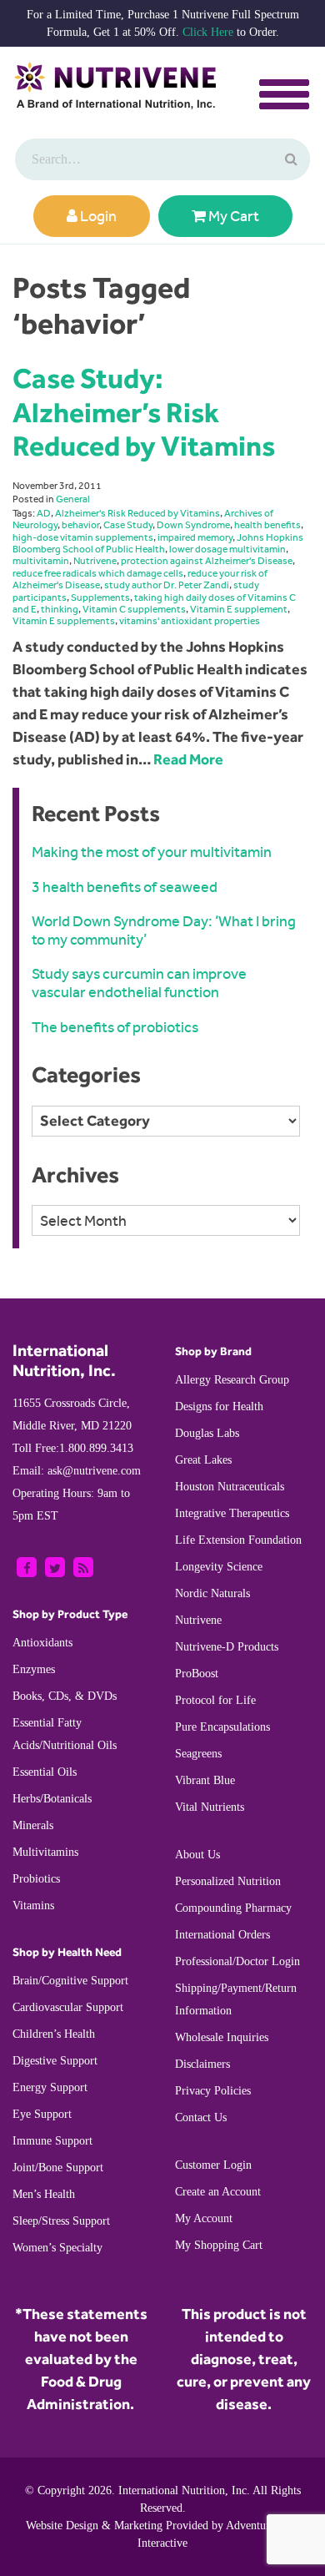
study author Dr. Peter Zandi (167, 585)
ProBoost (197, 1674)
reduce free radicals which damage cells (98, 573)
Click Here (208, 32)
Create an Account (218, 2192)
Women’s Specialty (57, 2248)
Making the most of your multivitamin (152, 852)
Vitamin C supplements (134, 609)
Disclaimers (202, 2064)
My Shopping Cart (219, 2245)
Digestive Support (55, 2061)
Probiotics (36, 1879)
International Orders (222, 1935)
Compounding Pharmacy (233, 1908)
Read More (188, 759)
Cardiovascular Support (68, 2007)
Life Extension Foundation (238, 1540)
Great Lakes (203, 1460)
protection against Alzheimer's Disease (207, 561)
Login (97, 216)
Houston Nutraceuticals (230, 1487)
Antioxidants (42, 1643)
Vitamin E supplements (64, 621)
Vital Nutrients (210, 1807)
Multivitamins (45, 1852)
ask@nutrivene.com (77, 1471)
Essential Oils (45, 1772)
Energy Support (50, 2087)
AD (44, 513)
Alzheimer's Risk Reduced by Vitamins (137, 513)
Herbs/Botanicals (52, 1799)
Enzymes (34, 1669)
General (73, 499)
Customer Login (213, 2165)
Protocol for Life (215, 1700)
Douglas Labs (207, 1433)
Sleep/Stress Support (61, 2221)
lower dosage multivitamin (227, 549)
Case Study (128, 525)
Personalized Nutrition (228, 1881)
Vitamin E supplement (239, 609)
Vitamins (33, 1906)
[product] (289, 159)
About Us (197, 1855)
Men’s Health (44, 2194)
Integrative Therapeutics (232, 1513)
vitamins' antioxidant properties (190, 621)
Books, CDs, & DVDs (65, 1696)
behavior (80, 525)
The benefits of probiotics (115, 1027)
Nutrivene (95, 561)
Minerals (33, 1825)
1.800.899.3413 (73, 1448)
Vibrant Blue (205, 1780)
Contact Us (201, 2117)
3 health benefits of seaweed (125, 887)
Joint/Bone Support (58, 2168)
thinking (60, 609)
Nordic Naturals (212, 1593)
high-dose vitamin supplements (83, 537)
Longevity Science (219, 1567)
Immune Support (52, 2141)
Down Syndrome (193, 525)
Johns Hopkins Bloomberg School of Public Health (158, 543)
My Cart (232, 216)
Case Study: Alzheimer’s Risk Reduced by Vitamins (144, 412)
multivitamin (41, 561)
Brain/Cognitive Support (70, 1981)
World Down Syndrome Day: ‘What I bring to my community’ (164, 930)
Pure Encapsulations (222, 1727)
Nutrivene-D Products (227, 1647)
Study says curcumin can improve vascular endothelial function (139, 983)
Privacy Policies (213, 2091)
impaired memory (195, 537)
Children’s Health (54, 2034)
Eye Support (42, 2114)
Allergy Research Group (232, 1380)
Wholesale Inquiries (222, 2037)
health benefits (267, 525)
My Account (204, 2218)
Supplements (100, 597)
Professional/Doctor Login (237, 1961)
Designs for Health (219, 1406)
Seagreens (198, 1754)
